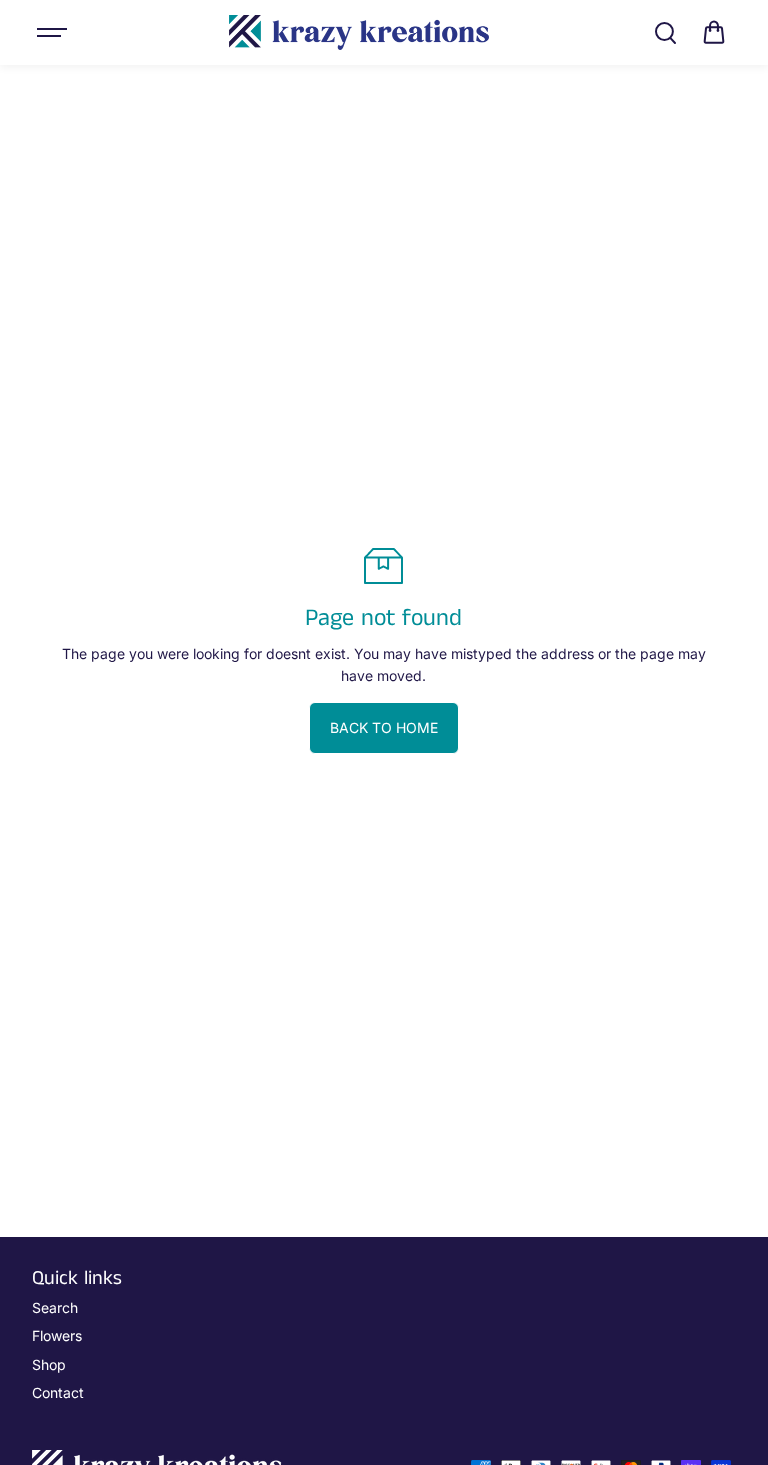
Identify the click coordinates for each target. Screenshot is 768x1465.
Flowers (57, 1335)
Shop (49, 1364)
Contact (58, 1392)
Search (55, 1307)
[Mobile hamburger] (54, 33)
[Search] (665, 33)
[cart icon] (714, 33)
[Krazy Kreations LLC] (359, 32)
